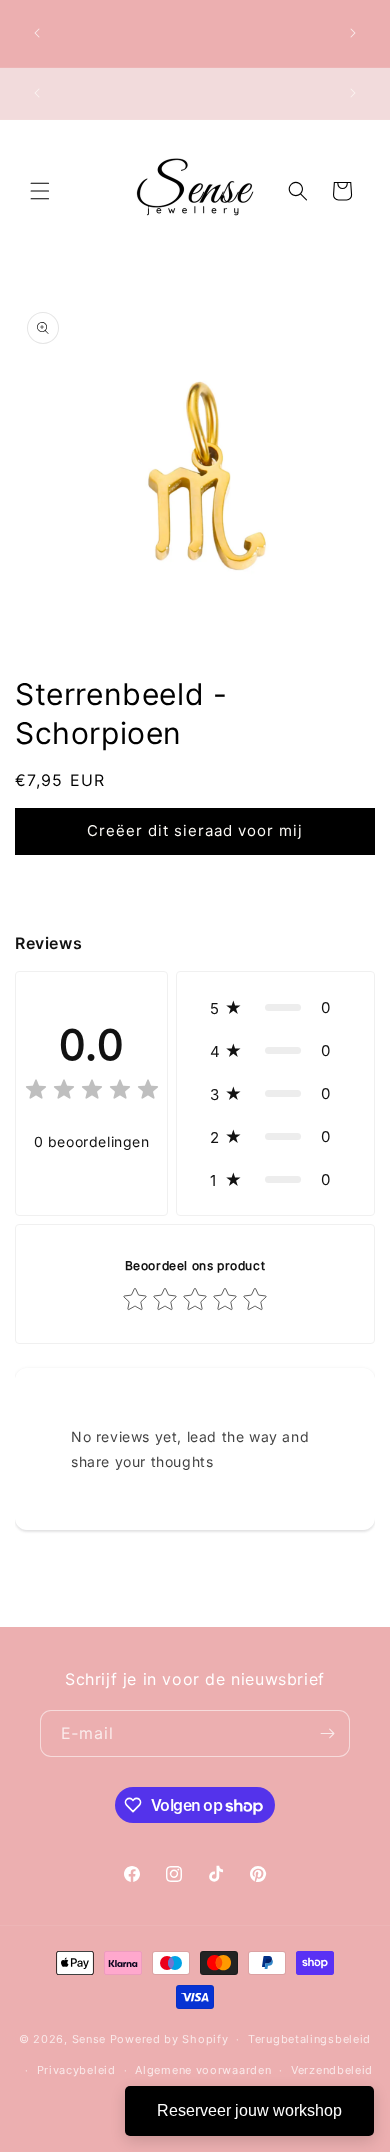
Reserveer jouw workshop (249, 2110)
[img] (92, 1092)
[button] (40, 191)
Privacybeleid (76, 2070)
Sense (89, 2039)
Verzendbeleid (332, 2070)
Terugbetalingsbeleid (309, 2039)
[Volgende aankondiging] (353, 33)
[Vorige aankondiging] (37, 33)
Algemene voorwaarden (203, 2070)
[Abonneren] (327, 1733)
